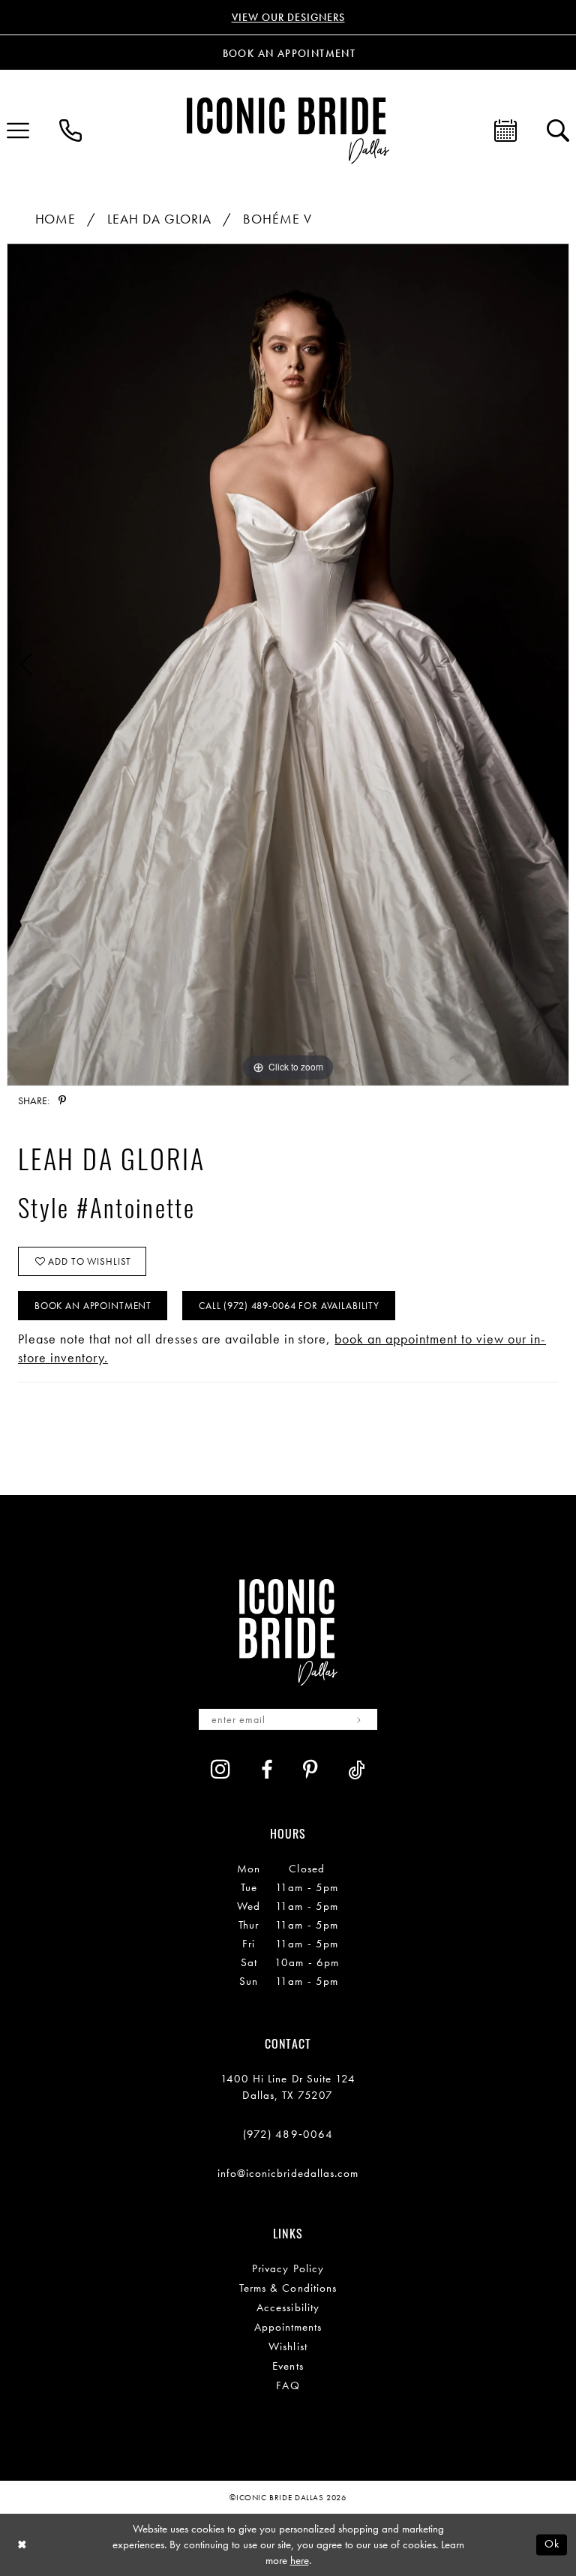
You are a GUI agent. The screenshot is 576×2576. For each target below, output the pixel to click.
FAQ (288, 2385)
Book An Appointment (93, 1306)
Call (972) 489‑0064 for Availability (289, 1306)
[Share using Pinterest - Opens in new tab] (62, 1100)
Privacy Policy (288, 2268)
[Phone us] (70, 131)
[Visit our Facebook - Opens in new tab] (267, 1770)
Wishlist (288, 2346)
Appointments (288, 2327)
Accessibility (288, 2307)
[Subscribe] (359, 1719)
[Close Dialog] (22, 2545)
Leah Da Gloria (159, 219)
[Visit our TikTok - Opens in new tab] (357, 1770)
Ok (552, 2544)
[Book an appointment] (505, 131)
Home (56, 219)
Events (288, 2366)
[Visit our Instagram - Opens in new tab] (221, 1769)
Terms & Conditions (288, 2288)
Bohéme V (277, 219)
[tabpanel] (288, 665)
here (300, 2560)
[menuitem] (70, 131)
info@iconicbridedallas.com (288, 2173)
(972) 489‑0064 (288, 2134)
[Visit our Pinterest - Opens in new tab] (310, 1770)
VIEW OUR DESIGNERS (288, 17)
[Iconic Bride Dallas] (288, 130)
